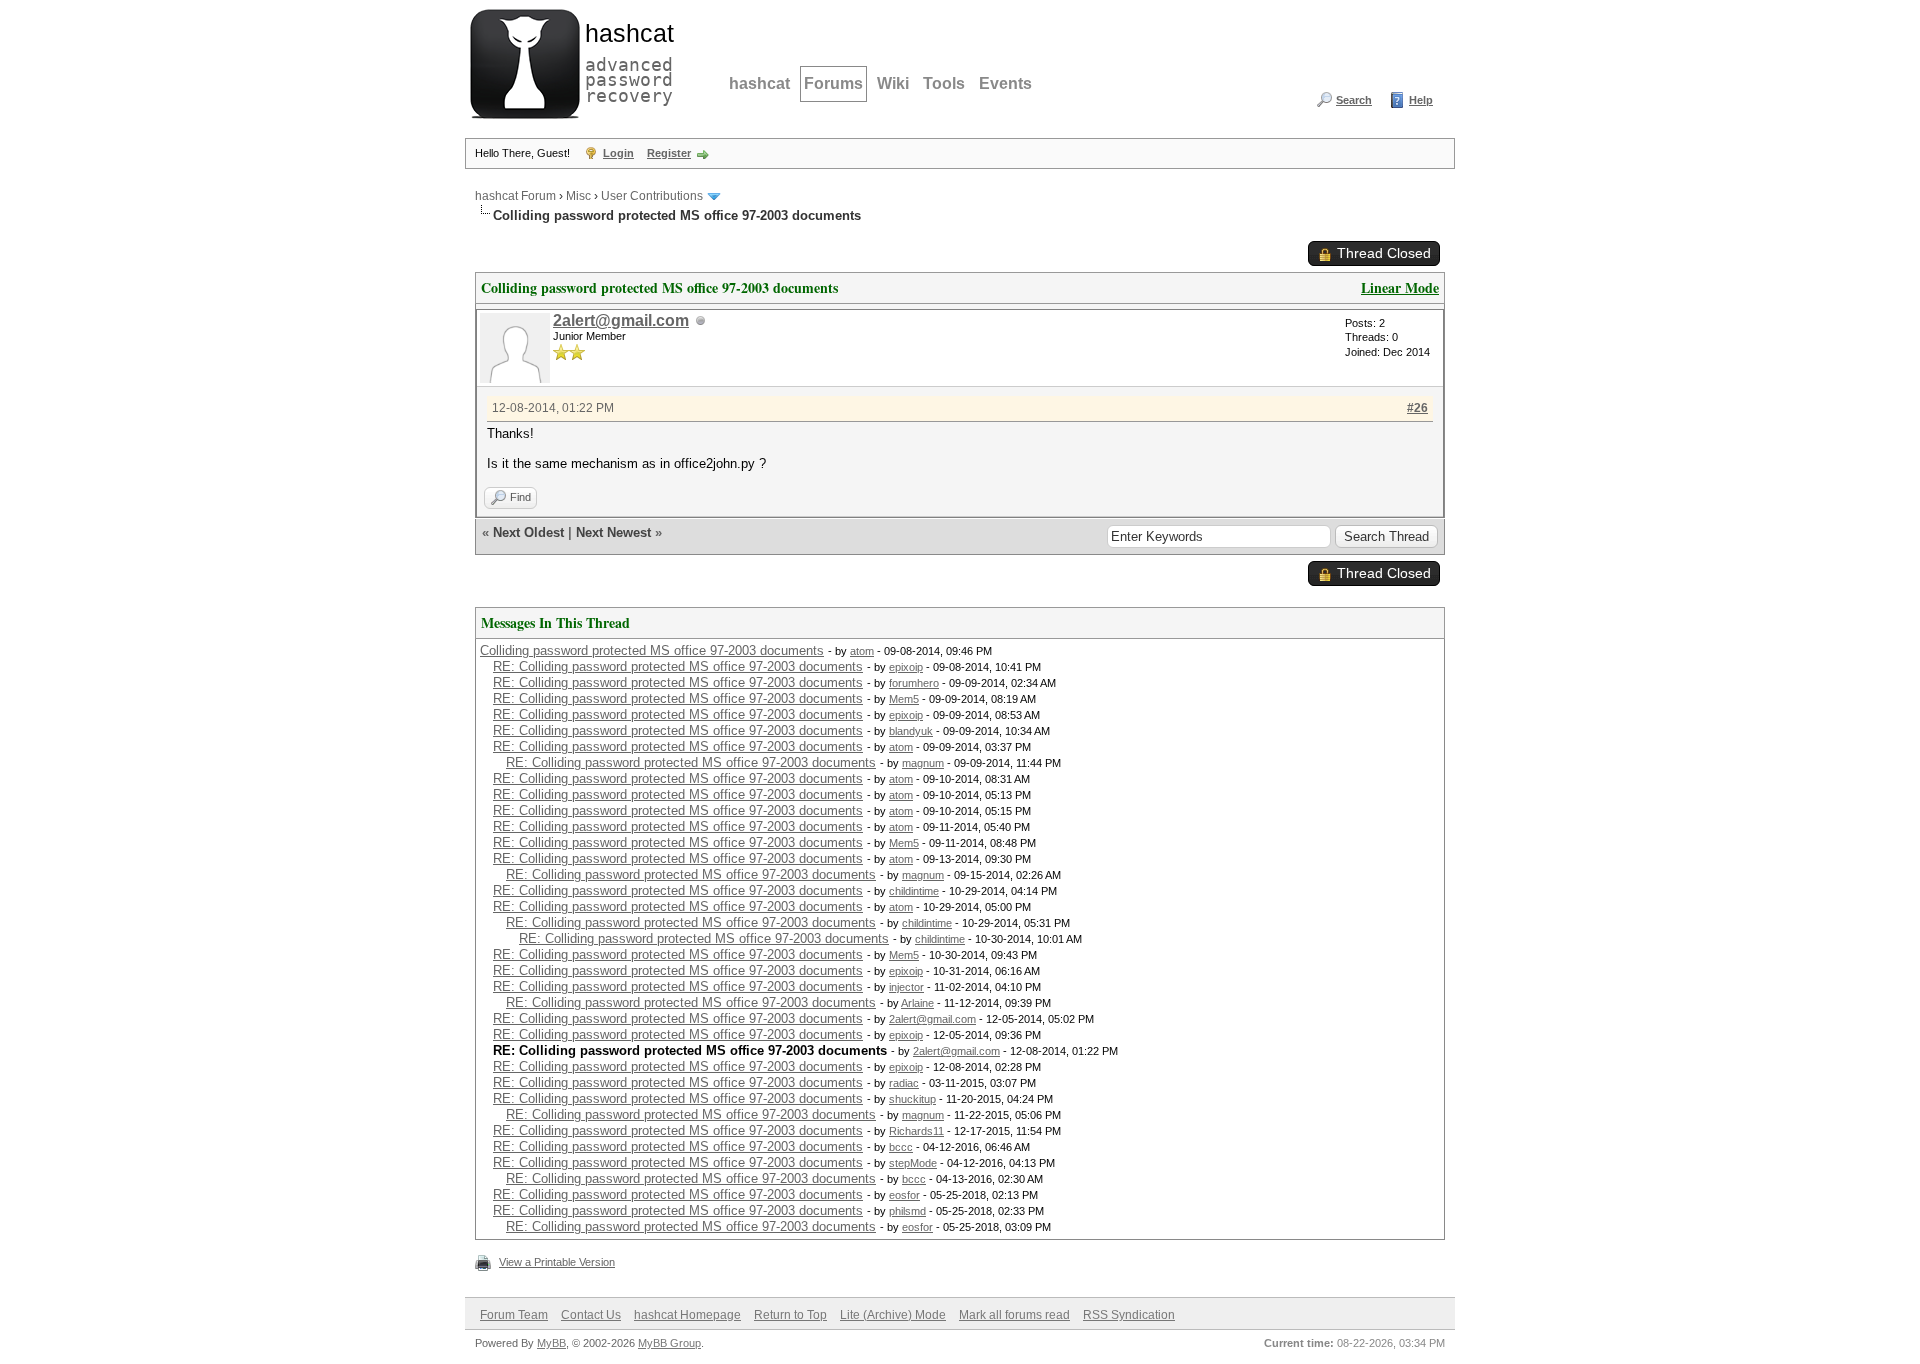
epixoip (906, 667)
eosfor (904, 1195)
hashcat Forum (515, 196)
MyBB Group (669, 1343)
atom (862, 651)
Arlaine (917, 1003)
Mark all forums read (1014, 1315)
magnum (923, 763)
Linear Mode (1400, 287)
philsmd (907, 1211)
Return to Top (790, 1315)
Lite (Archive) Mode (893, 1315)
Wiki (893, 83)
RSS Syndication (1129, 1315)
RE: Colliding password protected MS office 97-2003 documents (678, 666)
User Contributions (652, 196)
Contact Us (591, 1315)
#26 (1417, 408)
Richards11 (916, 1131)
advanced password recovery (625, 61)
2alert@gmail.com (621, 320)
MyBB (551, 1343)
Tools (944, 83)
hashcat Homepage (687, 1315)
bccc (901, 1147)
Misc (578, 196)
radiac (904, 1083)
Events (1005, 83)
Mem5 (904, 699)
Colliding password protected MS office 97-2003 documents (652, 650)
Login (618, 153)
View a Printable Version (557, 1262)
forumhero (914, 683)
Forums (833, 83)
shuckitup (912, 1099)
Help (1421, 100)
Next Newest (613, 532)
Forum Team (514, 1315)
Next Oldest (528, 532)
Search (1354, 100)
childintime (914, 891)
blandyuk (911, 731)
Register (669, 153)
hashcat (759, 83)
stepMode (913, 1163)
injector (906, 987)
